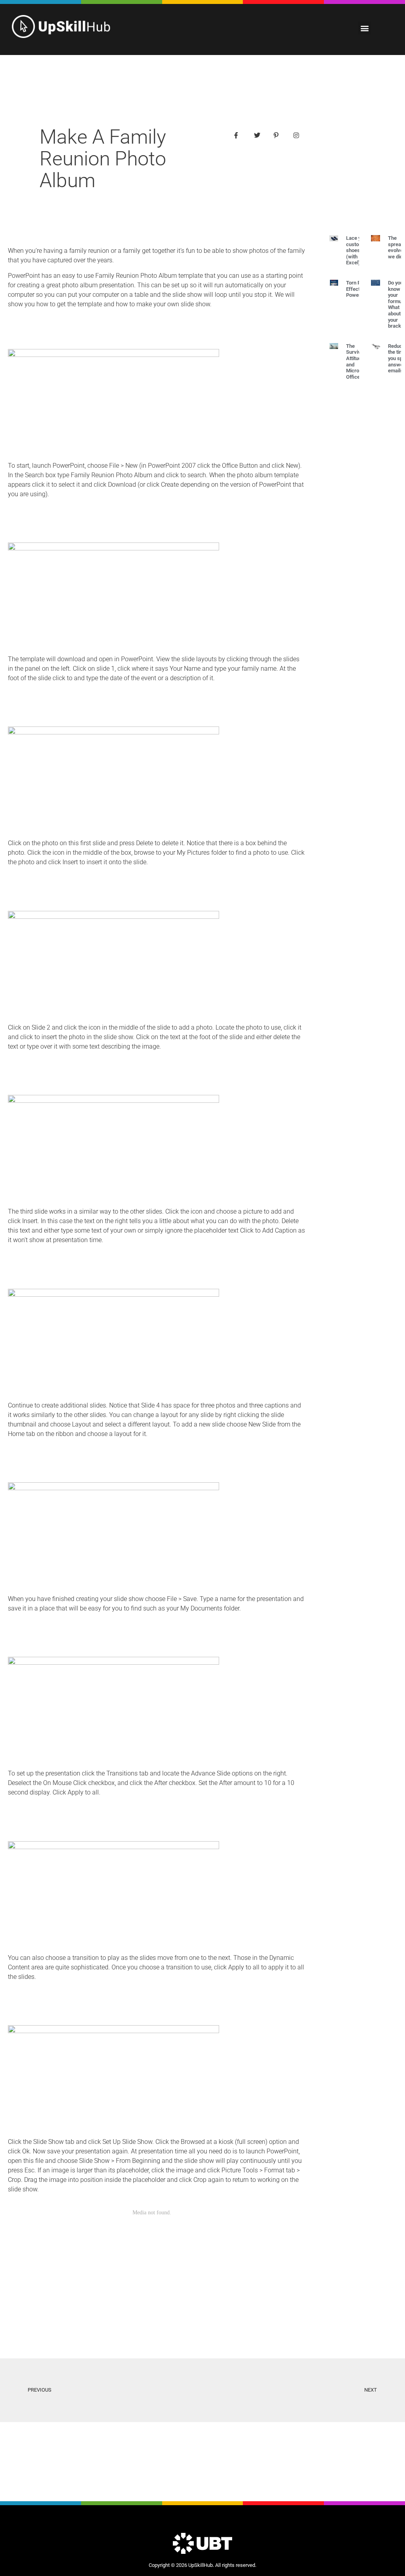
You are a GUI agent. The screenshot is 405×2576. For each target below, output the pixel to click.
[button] (364, 28)
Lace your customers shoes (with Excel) (358, 250)
